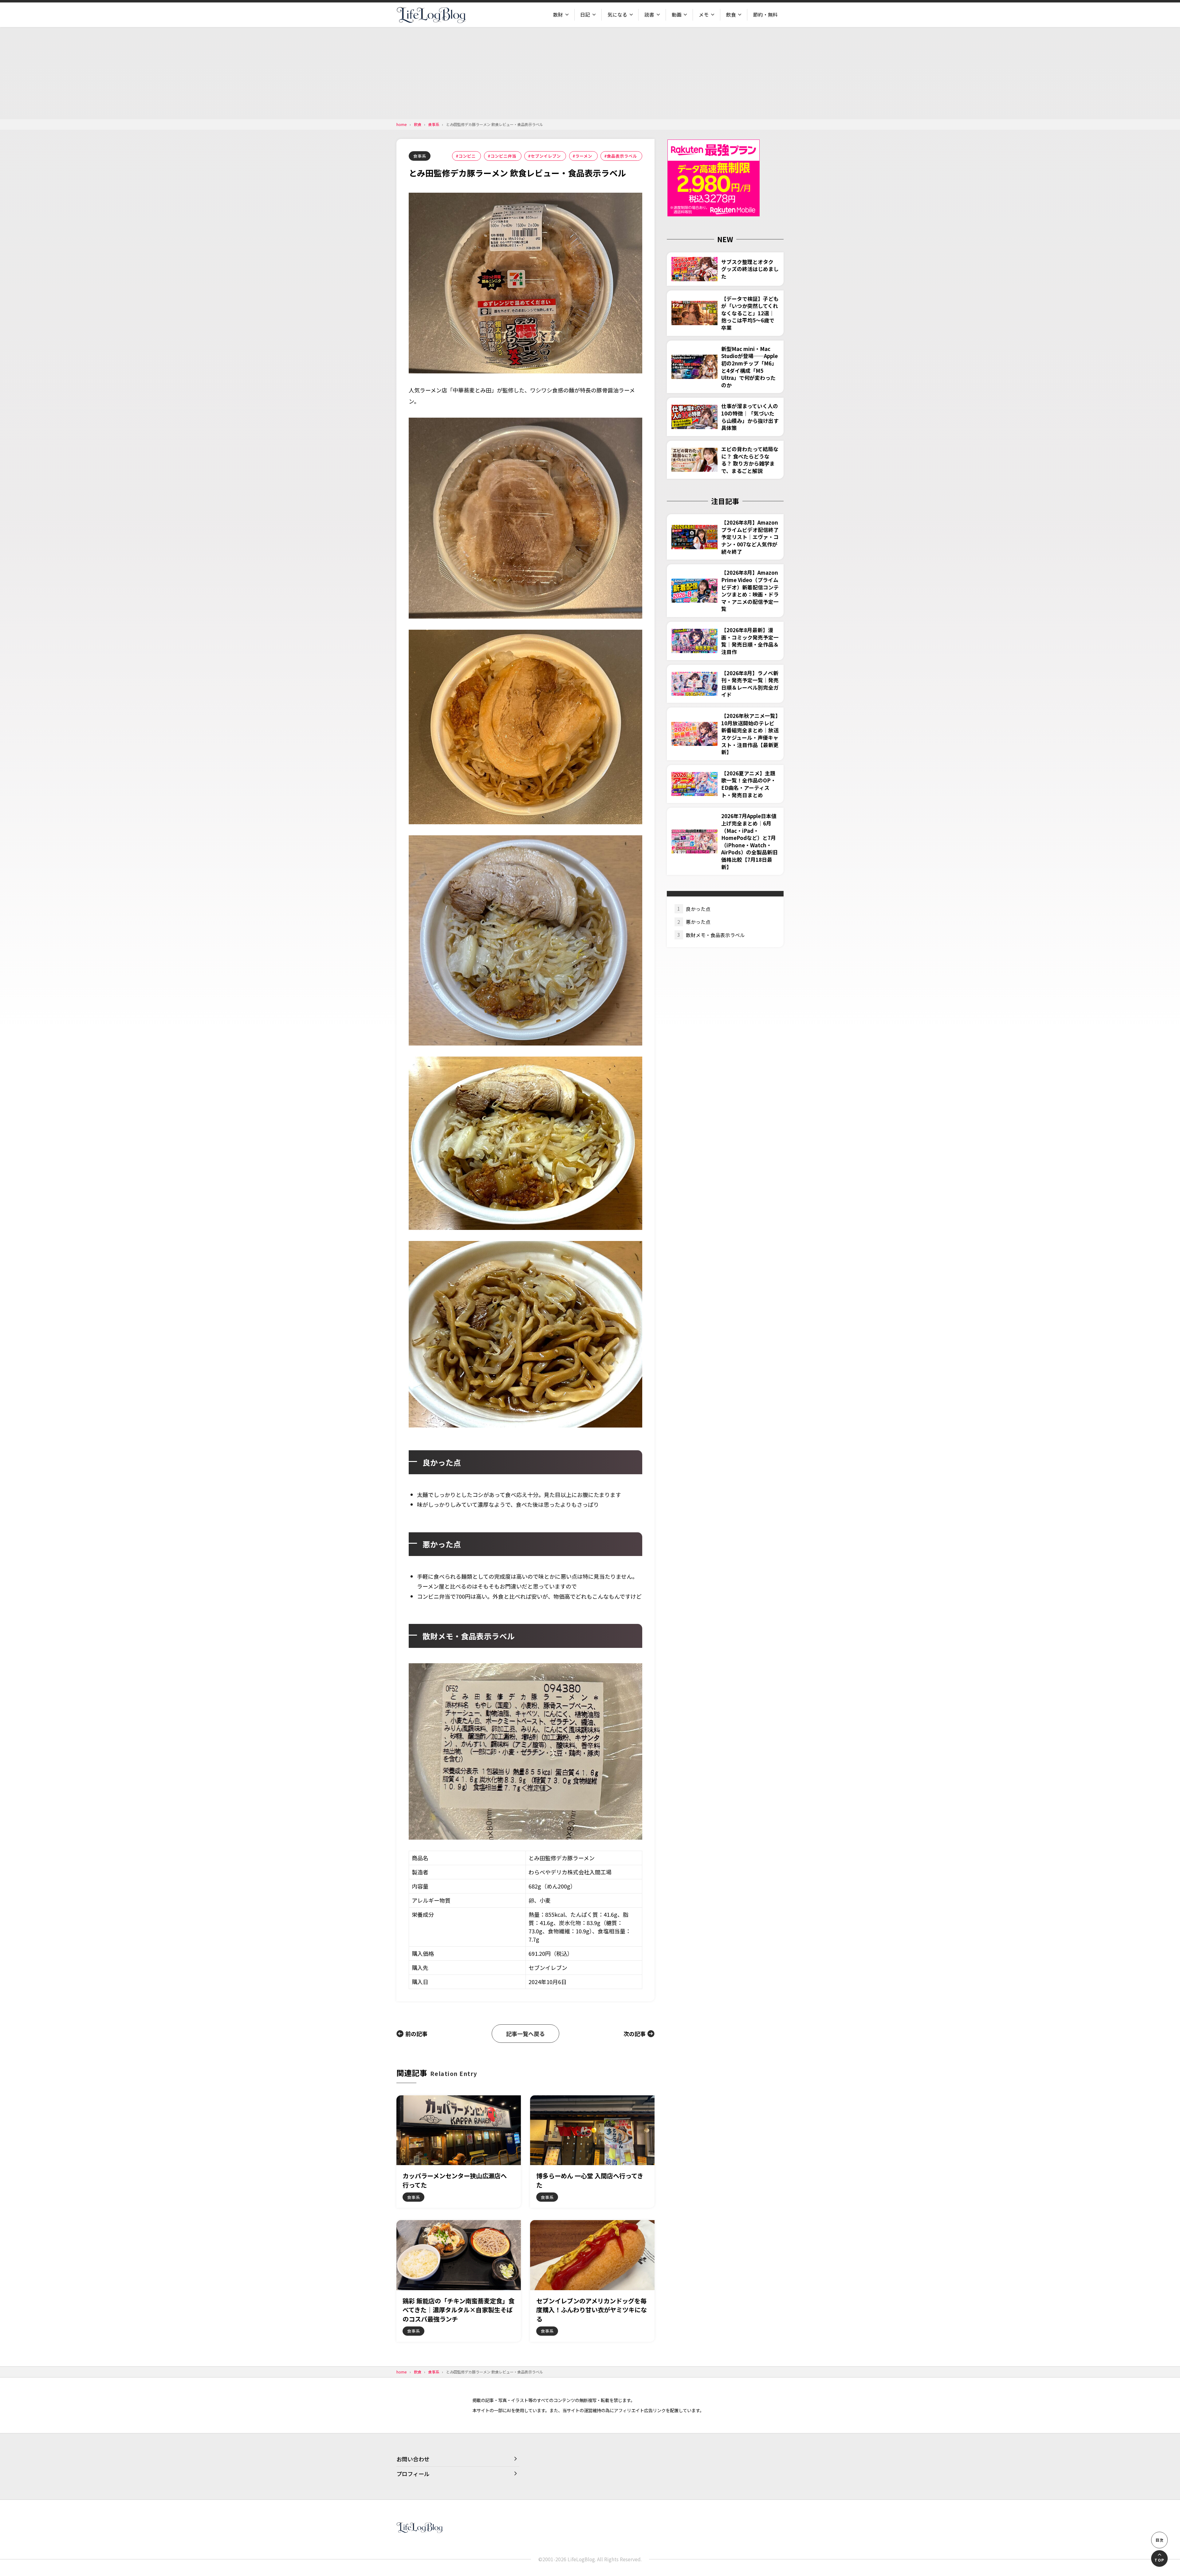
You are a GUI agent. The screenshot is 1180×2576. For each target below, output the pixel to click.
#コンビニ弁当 (502, 156)
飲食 (731, 15)
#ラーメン (582, 156)
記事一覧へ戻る (525, 2034)
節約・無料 (765, 15)
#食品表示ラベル (621, 156)
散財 (558, 15)
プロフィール (413, 2474)
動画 (677, 15)
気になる (617, 15)
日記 (585, 15)
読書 (649, 15)
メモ (704, 15)
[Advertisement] (590, 73)
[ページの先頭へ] (1159, 2558)
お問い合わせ (413, 2459)
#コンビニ (466, 156)
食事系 (420, 156)
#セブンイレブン (544, 156)
